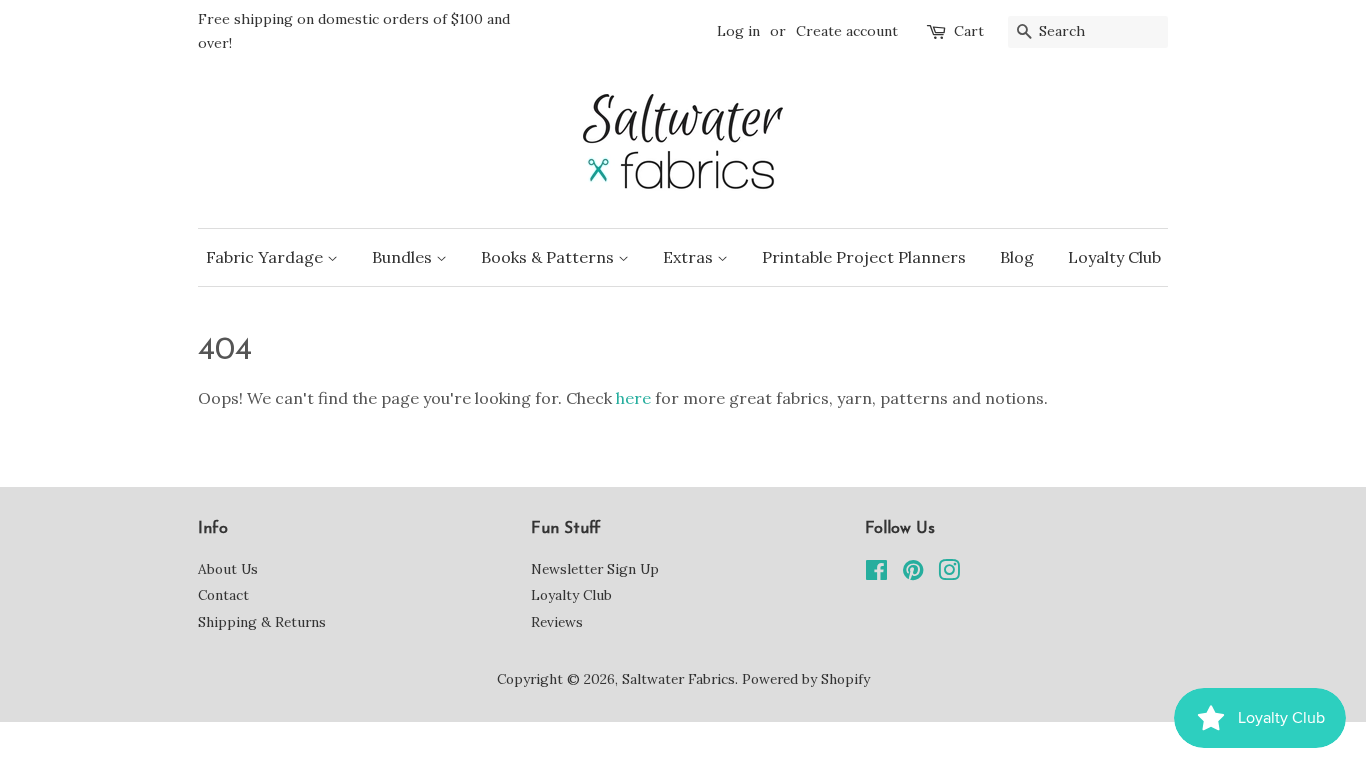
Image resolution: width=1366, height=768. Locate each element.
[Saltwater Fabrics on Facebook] (876, 574)
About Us (228, 569)
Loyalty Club (1114, 257)
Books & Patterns (549, 257)
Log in (738, 31)
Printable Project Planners (864, 257)
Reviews (557, 622)
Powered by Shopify (806, 679)
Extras (690, 257)
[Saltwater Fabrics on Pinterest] (913, 574)
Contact (223, 595)
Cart (969, 31)
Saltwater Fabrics (678, 679)
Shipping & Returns (262, 622)
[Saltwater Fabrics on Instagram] (949, 574)
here (633, 398)
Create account (847, 31)
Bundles (404, 257)
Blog (1017, 257)
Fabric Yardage (266, 257)
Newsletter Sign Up (595, 569)
